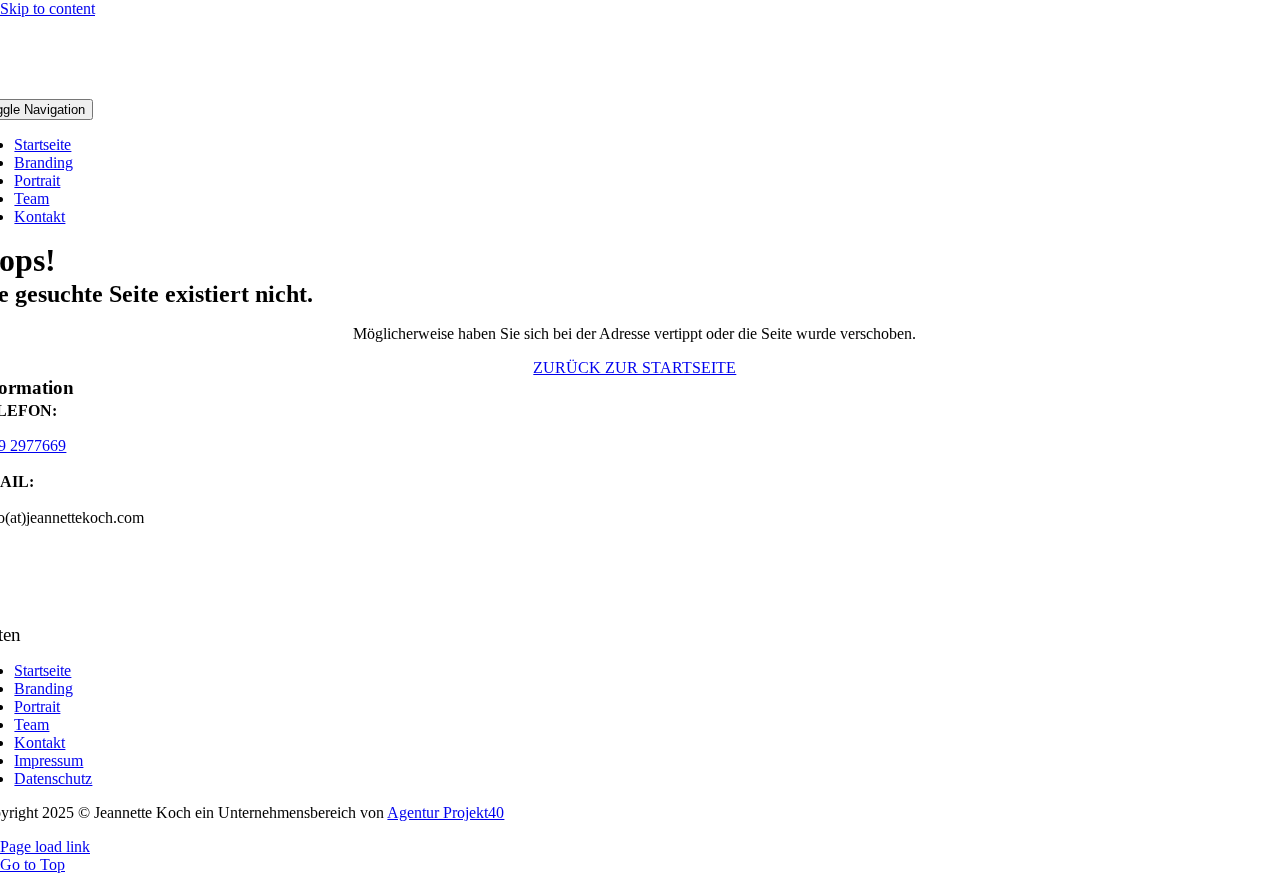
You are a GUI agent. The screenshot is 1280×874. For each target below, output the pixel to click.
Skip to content (47, 8)
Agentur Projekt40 (445, 812)
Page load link (45, 846)
